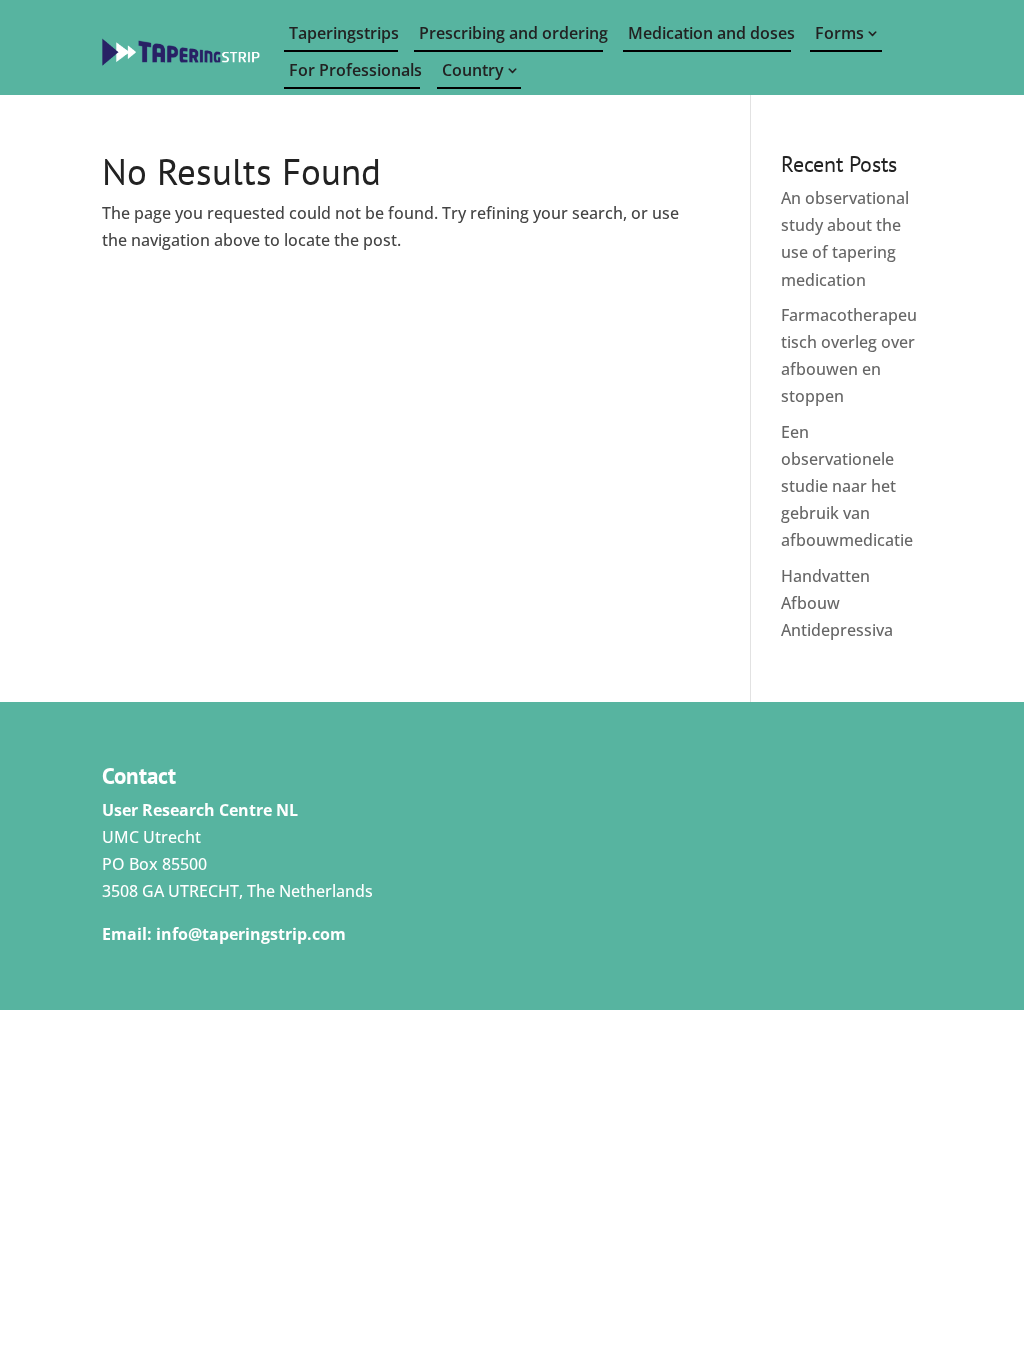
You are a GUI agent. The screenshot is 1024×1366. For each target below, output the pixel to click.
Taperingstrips (343, 33)
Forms (839, 33)
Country (473, 70)
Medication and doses (709, 33)
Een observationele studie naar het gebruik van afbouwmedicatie (847, 486)
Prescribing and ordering (511, 33)
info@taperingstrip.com (251, 934)
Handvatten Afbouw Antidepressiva (837, 603)
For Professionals (354, 70)
